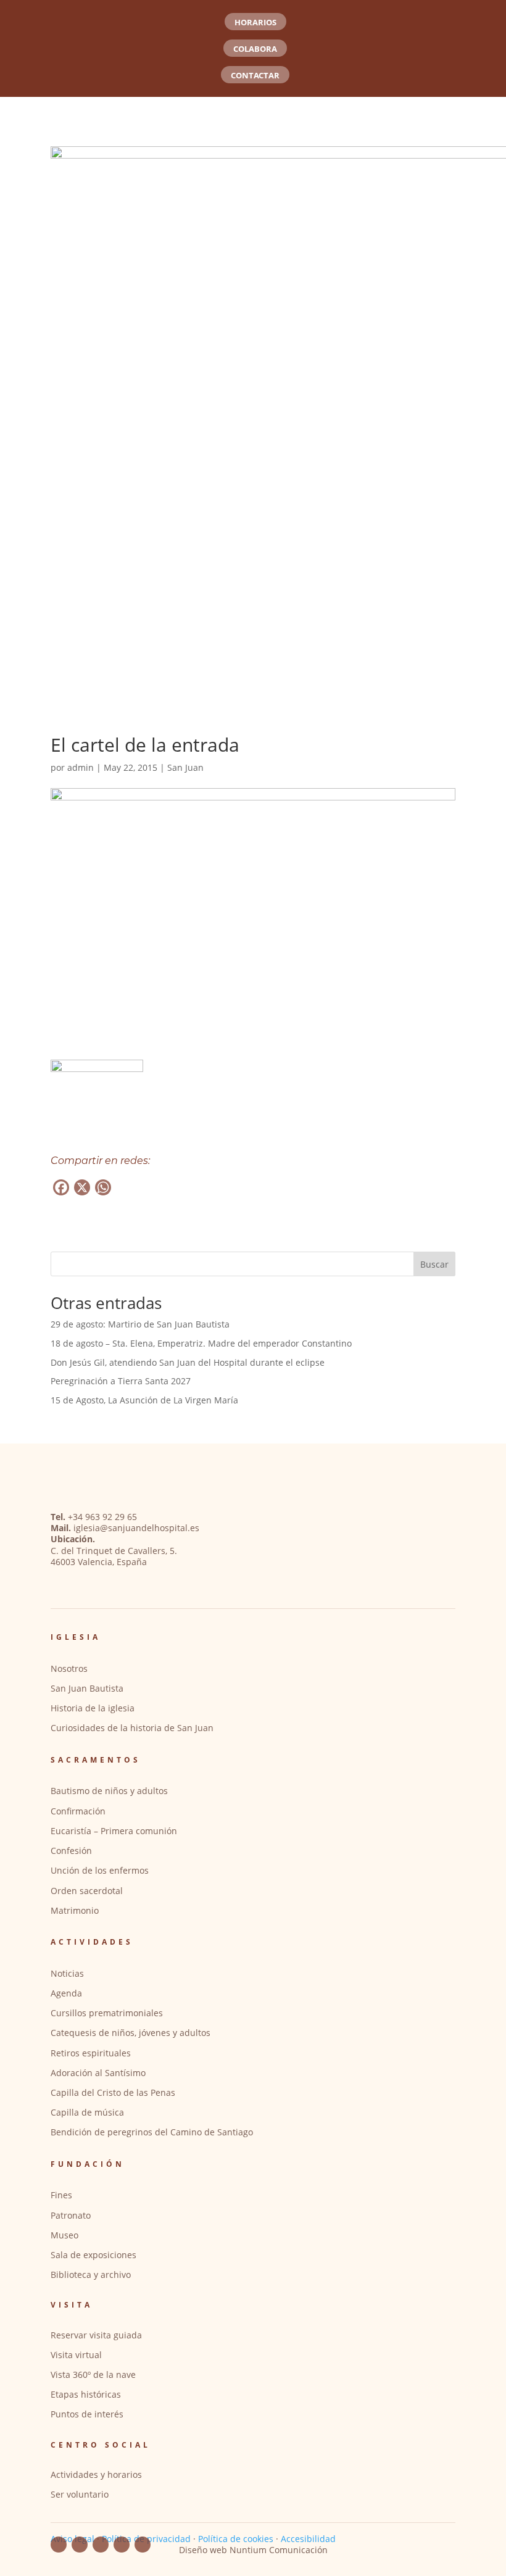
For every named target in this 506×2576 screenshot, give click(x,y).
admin (81, 767)
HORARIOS (255, 22)
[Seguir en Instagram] (122, 2545)
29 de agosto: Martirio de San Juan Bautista (140, 1324)
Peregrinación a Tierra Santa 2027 (121, 1381)
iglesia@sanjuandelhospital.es (136, 1528)
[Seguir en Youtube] (80, 2545)
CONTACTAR (255, 75)
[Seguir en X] (143, 2545)
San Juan (185, 767)
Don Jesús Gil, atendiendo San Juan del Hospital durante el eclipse (188, 1362)
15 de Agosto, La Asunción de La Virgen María (144, 1400)
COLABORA (255, 49)
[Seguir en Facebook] (59, 2545)
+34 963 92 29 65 (102, 1517)
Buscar (434, 1264)
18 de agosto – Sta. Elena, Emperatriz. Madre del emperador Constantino (201, 1343)
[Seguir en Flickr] (101, 2545)
